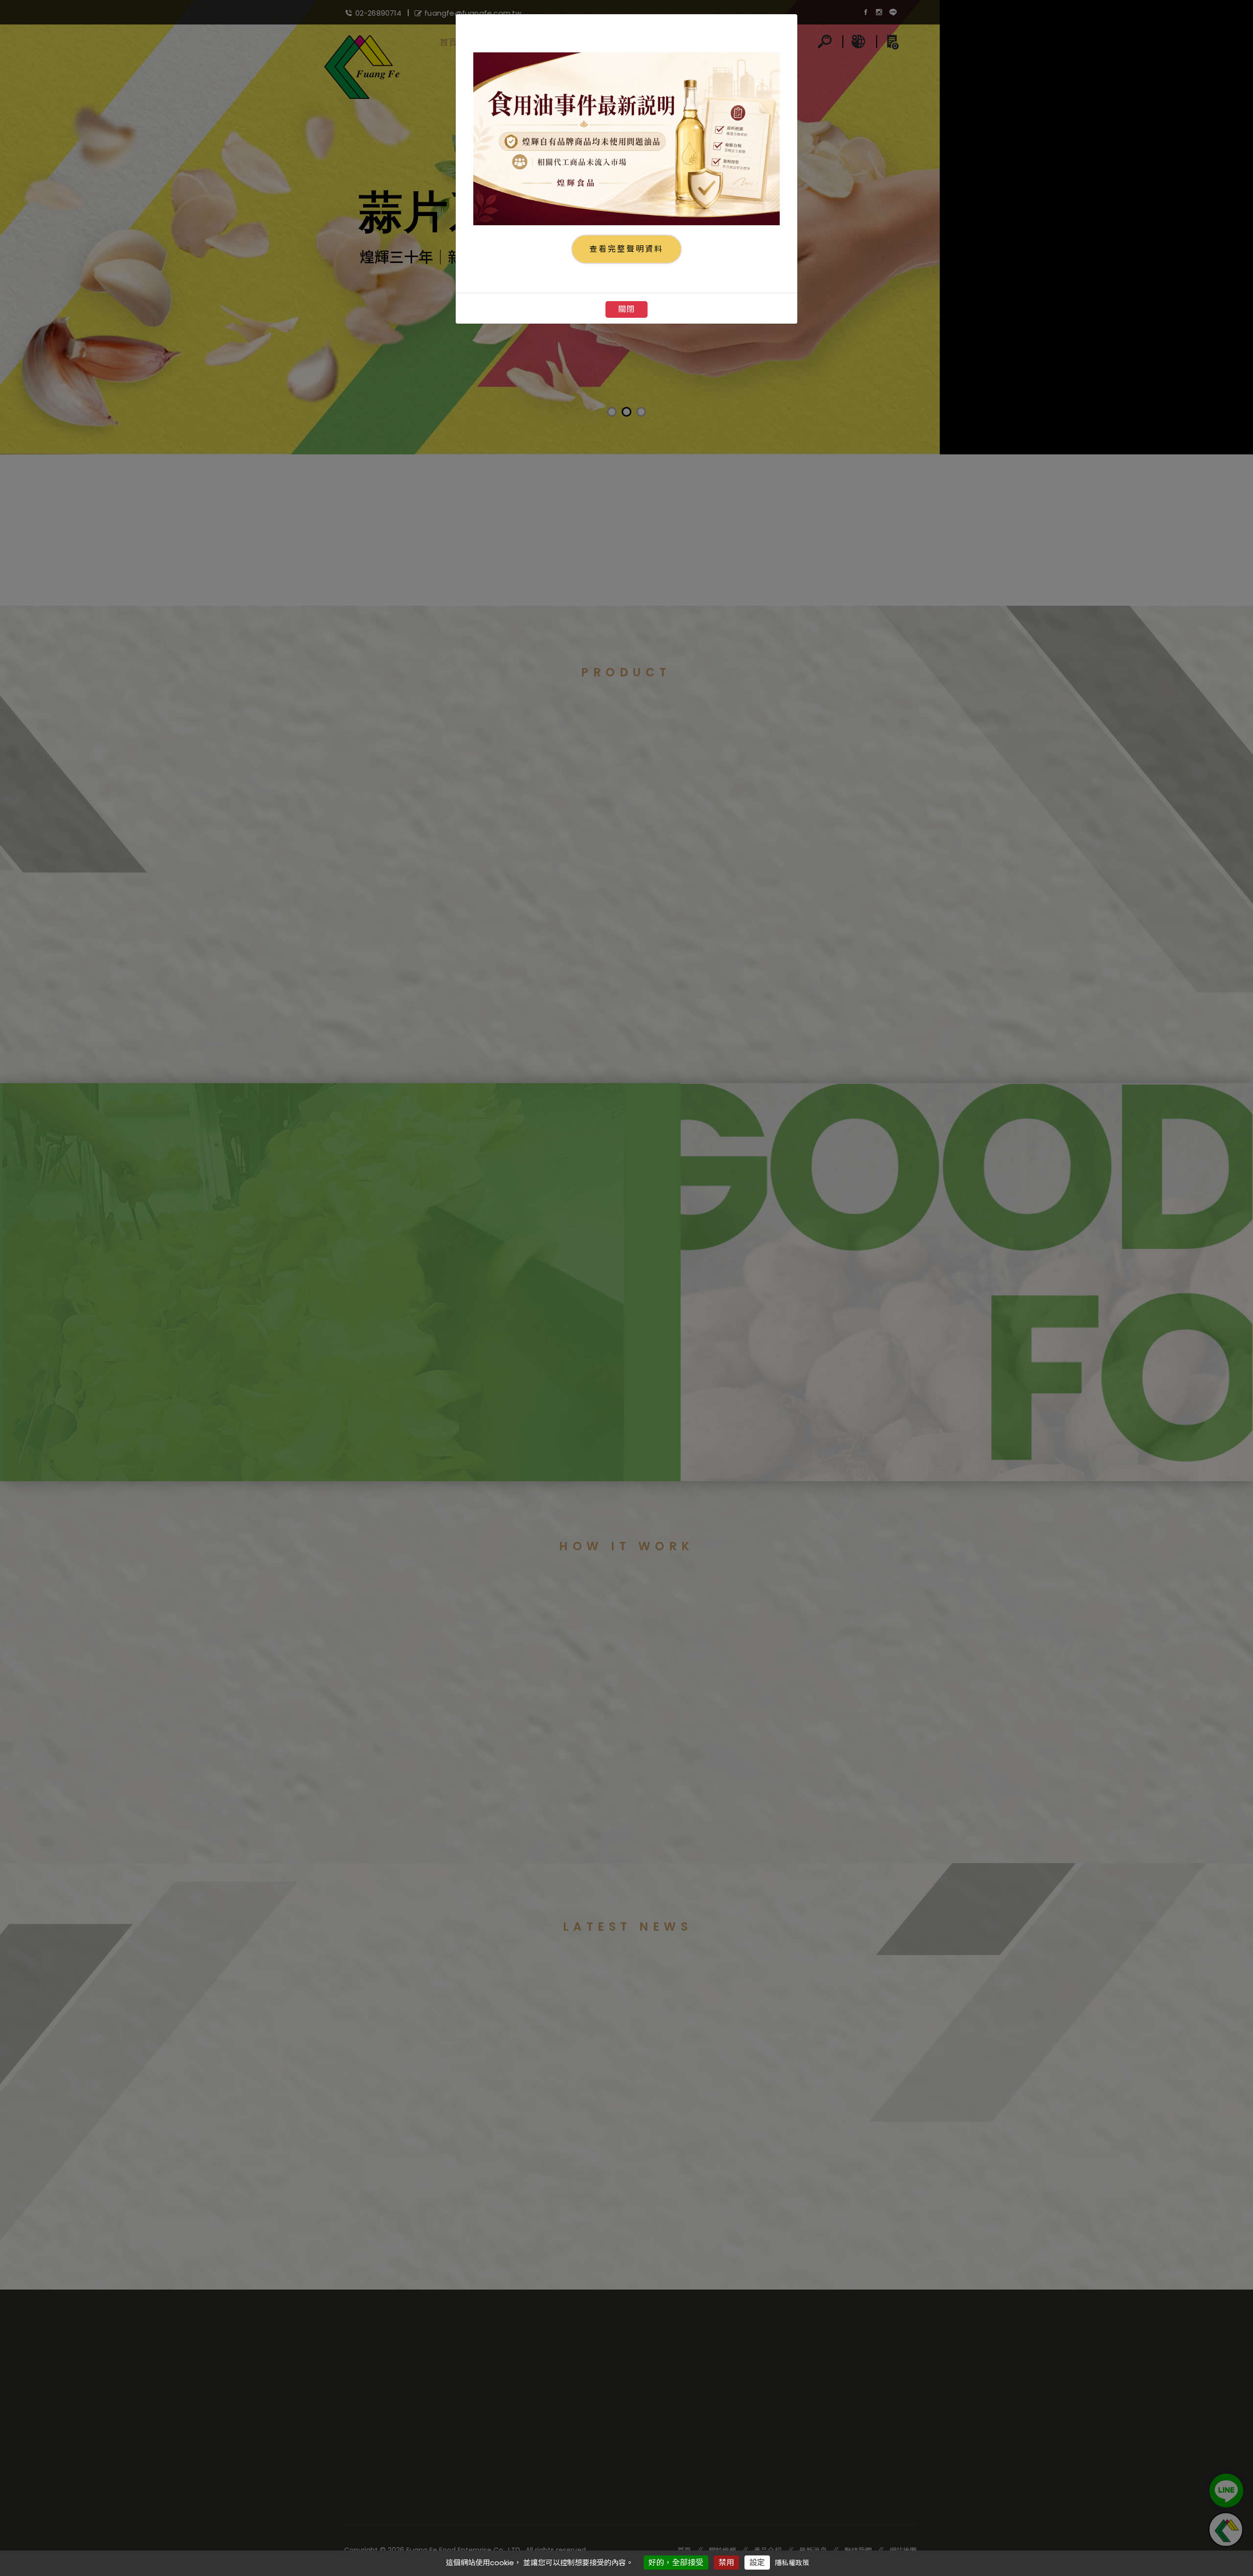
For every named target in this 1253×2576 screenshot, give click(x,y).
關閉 (626, 309)
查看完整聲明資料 (626, 249)
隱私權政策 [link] (792, 2563)
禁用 (726, 2563)
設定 (757, 2563)
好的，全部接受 (676, 2563)
